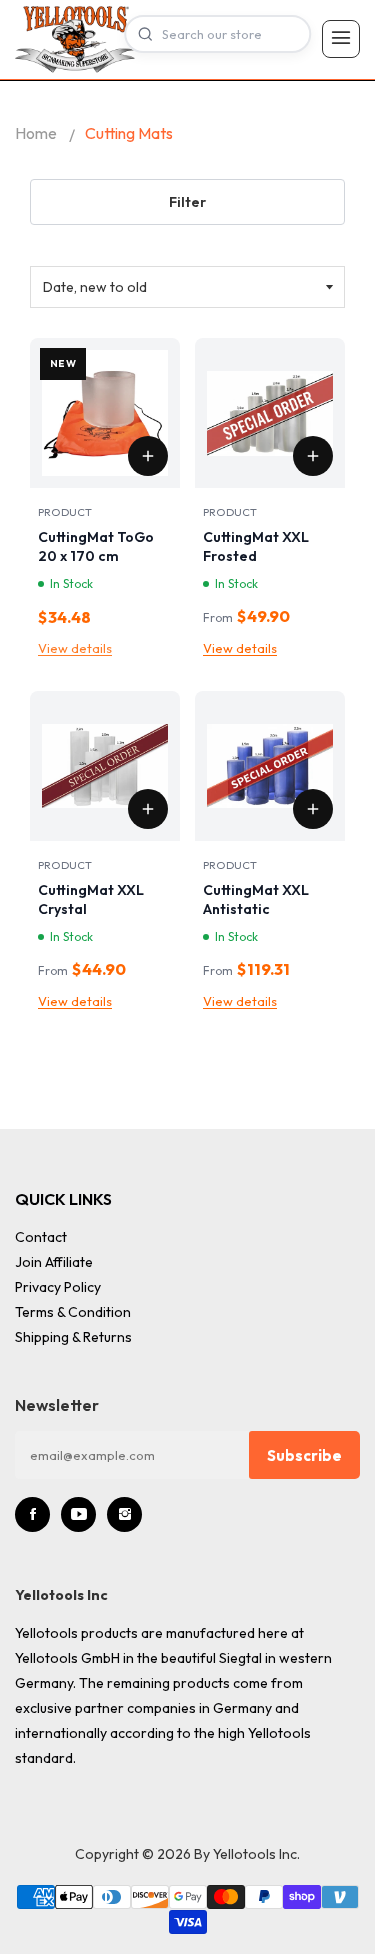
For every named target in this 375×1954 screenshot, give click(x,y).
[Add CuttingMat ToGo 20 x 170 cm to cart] (148, 456)
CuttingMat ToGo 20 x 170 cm (96, 546)
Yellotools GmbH (67, 1658)
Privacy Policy (58, 1287)
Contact (41, 1237)
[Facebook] (32, 1514)
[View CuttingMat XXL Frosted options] (313, 456)
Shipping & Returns (73, 1337)
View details (75, 648)
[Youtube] (78, 1514)
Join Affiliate (54, 1262)
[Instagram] (124, 1514)
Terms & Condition (73, 1312)
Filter (187, 202)
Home (36, 133)
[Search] (145, 34)
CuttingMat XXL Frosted (256, 546)
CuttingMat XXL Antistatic (256, 899)
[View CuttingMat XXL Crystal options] (148, 809)
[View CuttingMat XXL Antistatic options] (313, 809)
